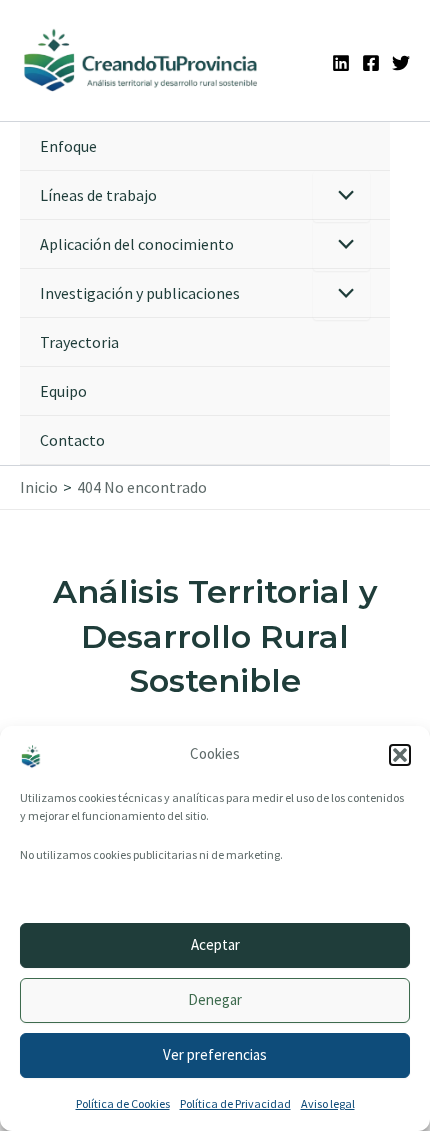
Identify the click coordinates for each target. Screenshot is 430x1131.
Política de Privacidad (235, 1103)
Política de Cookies (123, 1103)
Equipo (63, 391)
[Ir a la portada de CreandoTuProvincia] (141, 60)
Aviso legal (328, 1103)
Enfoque (68, 146)
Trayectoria (79, 342)
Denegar (215, 999)
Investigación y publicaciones (140, 293)
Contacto (72, 440)
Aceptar (215, 944)
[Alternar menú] (341, 196)
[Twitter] (401, 63)
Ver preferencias (215, 1054)
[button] (400, 755)
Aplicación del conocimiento (137, 244)
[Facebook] (371, 63)
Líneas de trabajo (98, 195)
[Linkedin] (341, 63)
